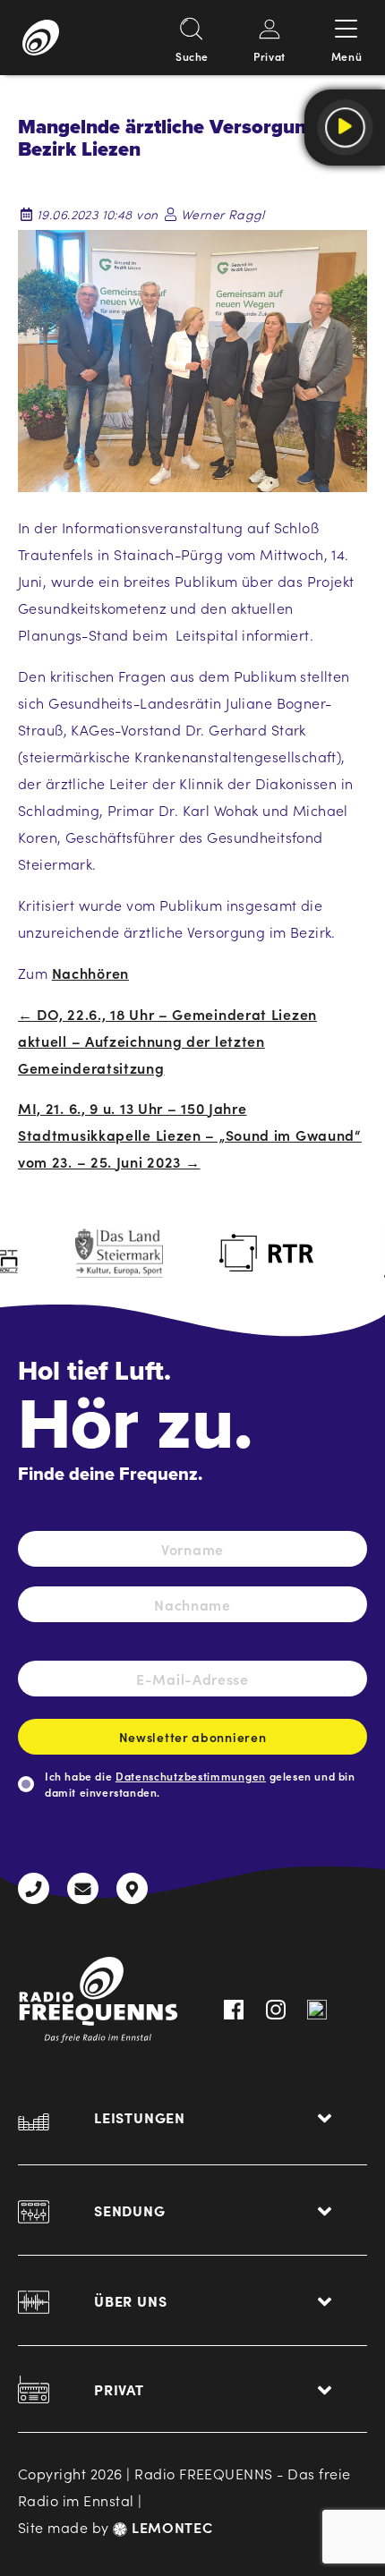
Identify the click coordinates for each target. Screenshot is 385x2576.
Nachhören (90, 973)
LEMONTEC (170, 2527)
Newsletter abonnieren (193, 1737)
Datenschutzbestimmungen (191, 1776)
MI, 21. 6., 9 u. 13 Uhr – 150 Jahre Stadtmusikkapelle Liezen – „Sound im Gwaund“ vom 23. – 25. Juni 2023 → (190, 1135)
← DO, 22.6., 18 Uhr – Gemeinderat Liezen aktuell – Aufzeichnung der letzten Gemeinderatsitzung (167, 1041)
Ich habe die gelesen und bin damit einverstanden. (200, 1784)
